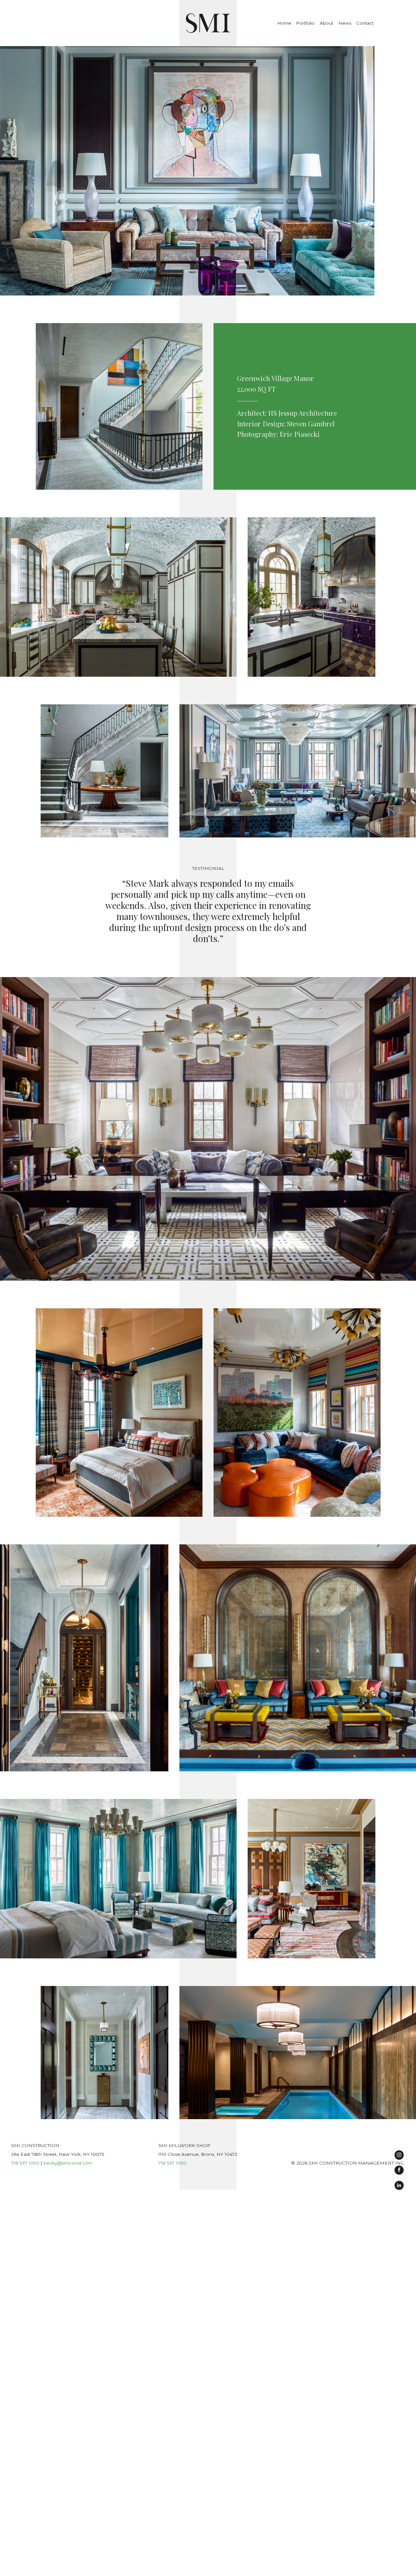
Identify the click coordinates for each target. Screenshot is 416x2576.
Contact (365, 23)
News (345, 23)
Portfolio (305, 23)
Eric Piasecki (300, 434)
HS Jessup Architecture (303, 413)
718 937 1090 (25, 2163)
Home (284, 23)
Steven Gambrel (311, 424)
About (327, 23)
